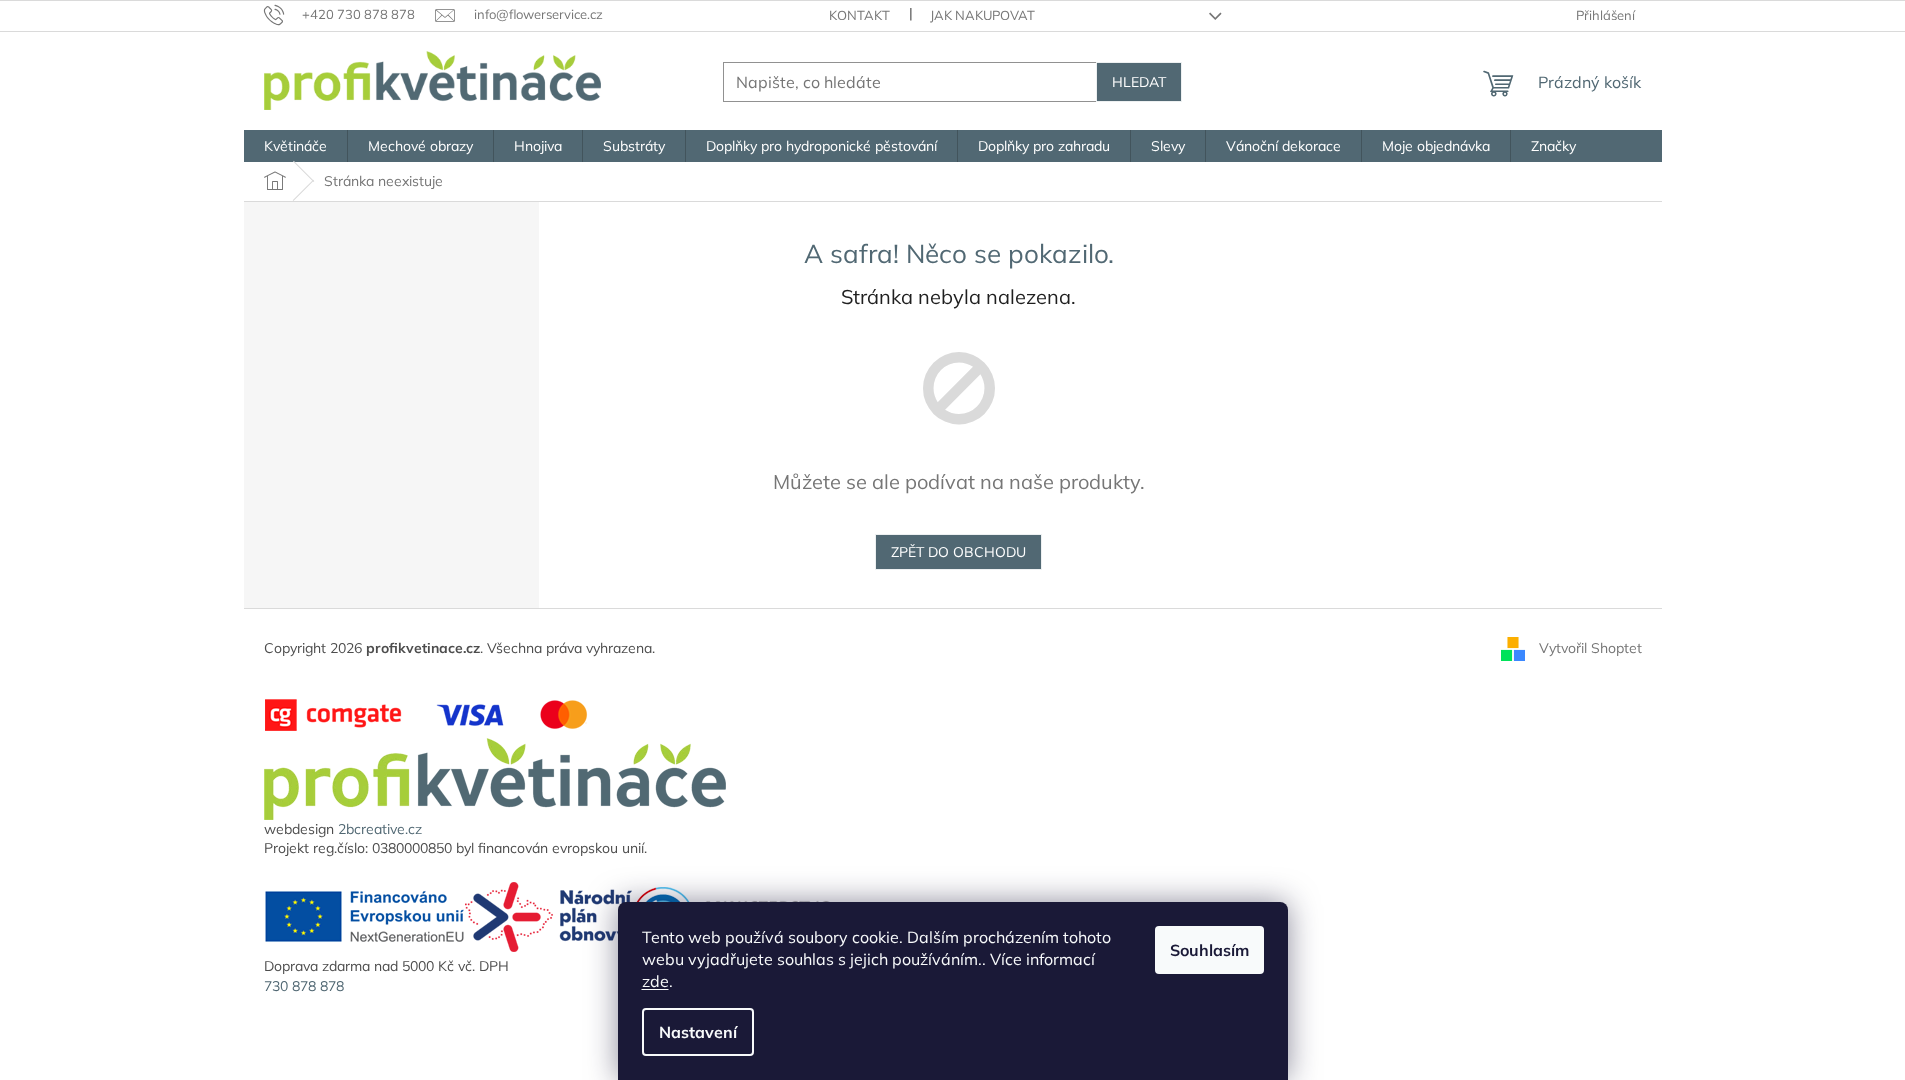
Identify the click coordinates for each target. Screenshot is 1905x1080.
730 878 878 (304, 986)
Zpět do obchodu (958, 552)
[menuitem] (295, 146)
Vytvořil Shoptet (1590, 648)
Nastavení (698, 1032)
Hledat (1139, 82)
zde (655, 981)
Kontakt (859, 15)
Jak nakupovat (982, 15)
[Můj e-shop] (495, 777)
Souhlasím (1209, 950)
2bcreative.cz (380, 829)
